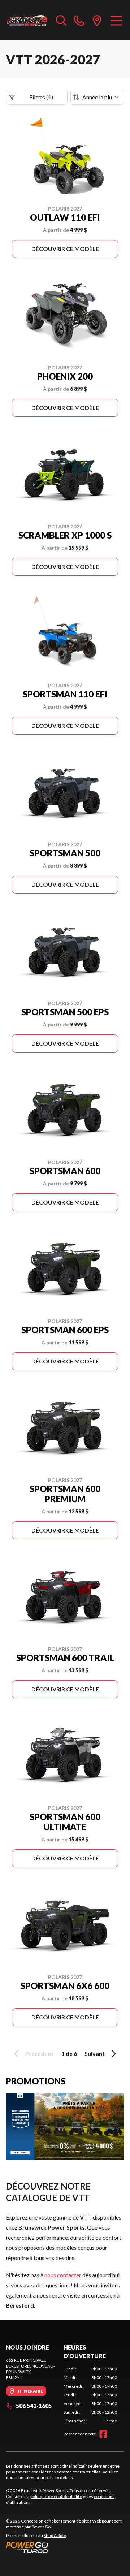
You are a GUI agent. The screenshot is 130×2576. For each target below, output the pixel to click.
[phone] (79, 20)
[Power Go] (65, 2547)
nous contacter (63, 2275)
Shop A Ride (55, 2535)
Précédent (39, 2054)
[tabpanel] (90, 2395)
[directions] (97, 20)
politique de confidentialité (56, 2496)
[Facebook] (103, 2434)
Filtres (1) (41, 97)
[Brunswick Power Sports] (27, 20)
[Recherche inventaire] (61, 20)
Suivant (95, 2054)
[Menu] (116, 20)
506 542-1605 (34, 2406)
